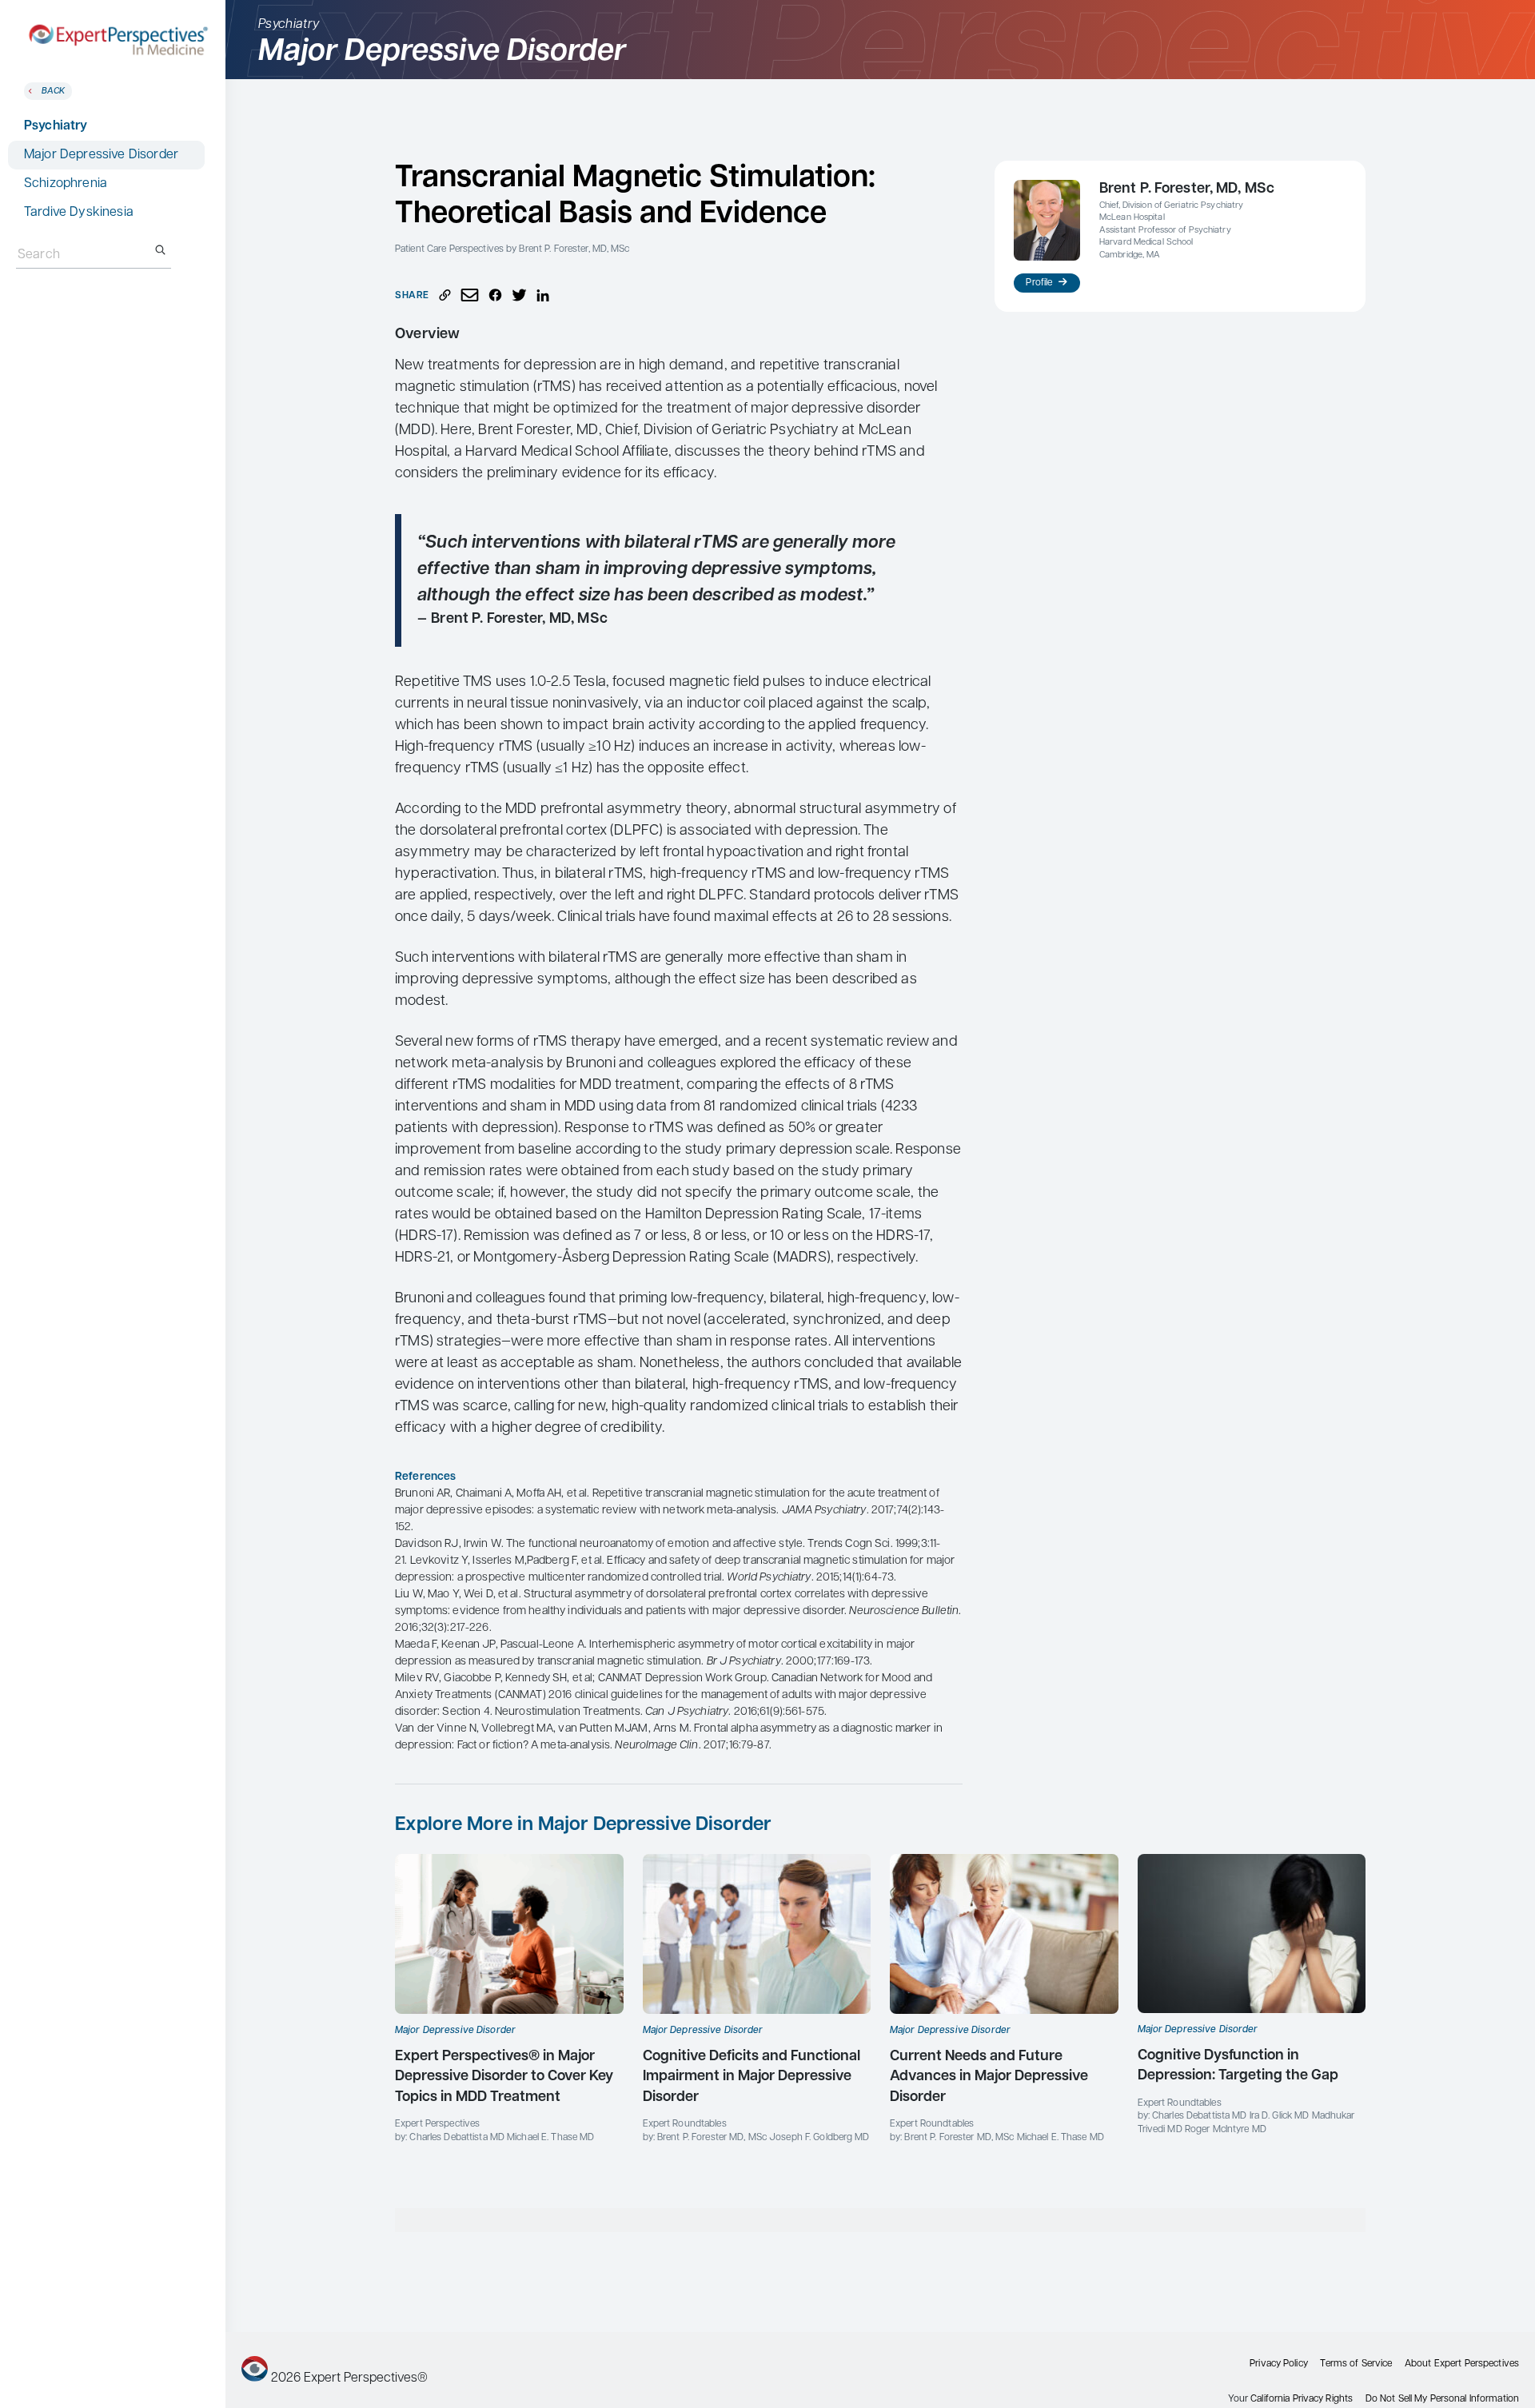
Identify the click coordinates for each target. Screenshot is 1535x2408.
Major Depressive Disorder (101, 155)
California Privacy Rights (1302, 2399)
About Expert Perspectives (1462, 2364)
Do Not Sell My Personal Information (1442, 2399)
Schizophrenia (66, 184)
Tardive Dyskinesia (79, 213)
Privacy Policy (1279, 2364)
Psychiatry (56, 126)
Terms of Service (1356, 2364)
